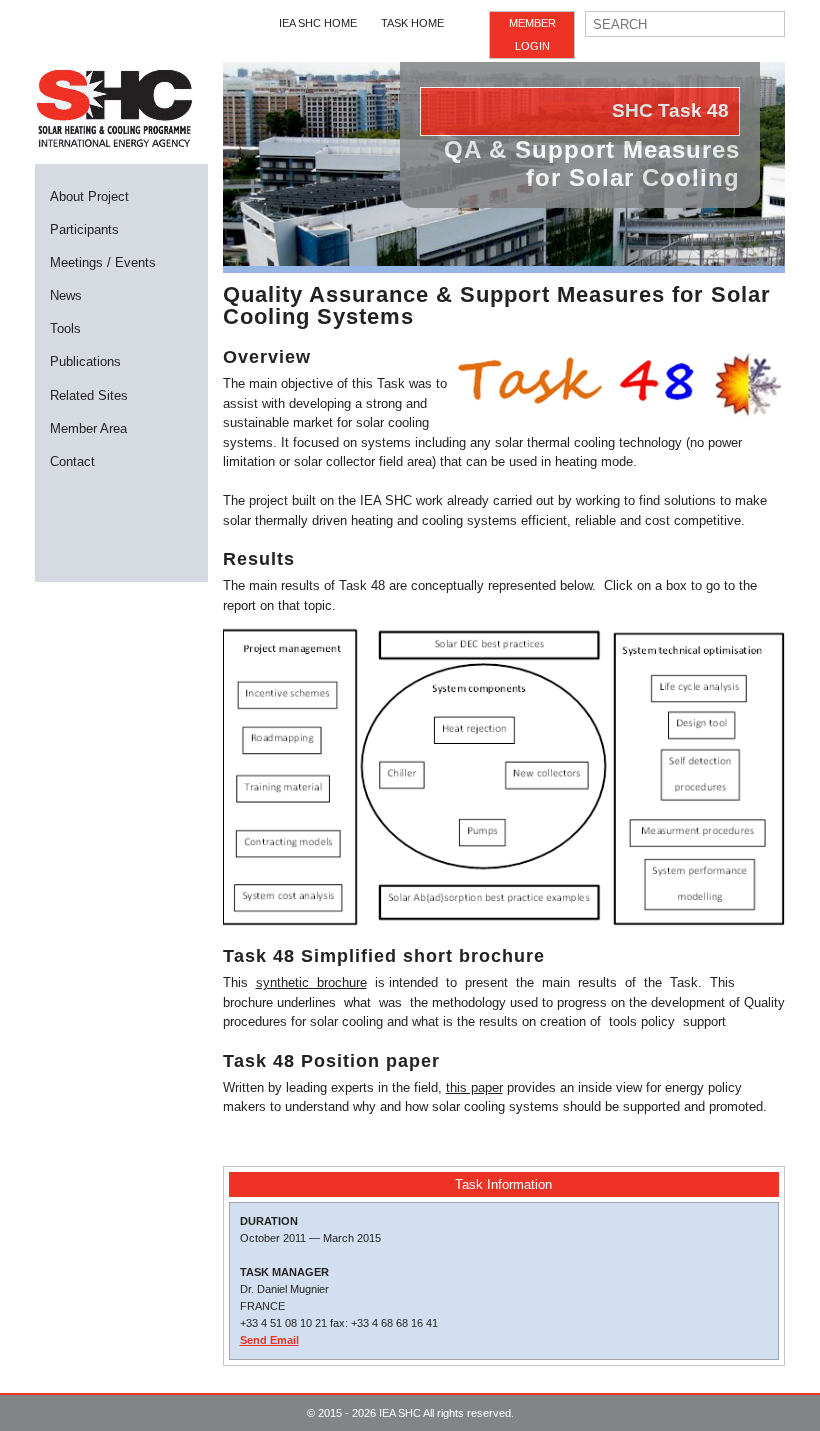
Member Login (532, 34)
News (66, 295)
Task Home (412, 23)
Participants (84, 229)
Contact (72, 461)
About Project (89, 196)
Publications (85, 361)
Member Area (88, 428)
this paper (474, 1087)
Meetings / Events (103, 262)
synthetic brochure (311, 982)
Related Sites (89, 395)
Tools (65, 328)
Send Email (269, 1340)
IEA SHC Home (318, 23)
